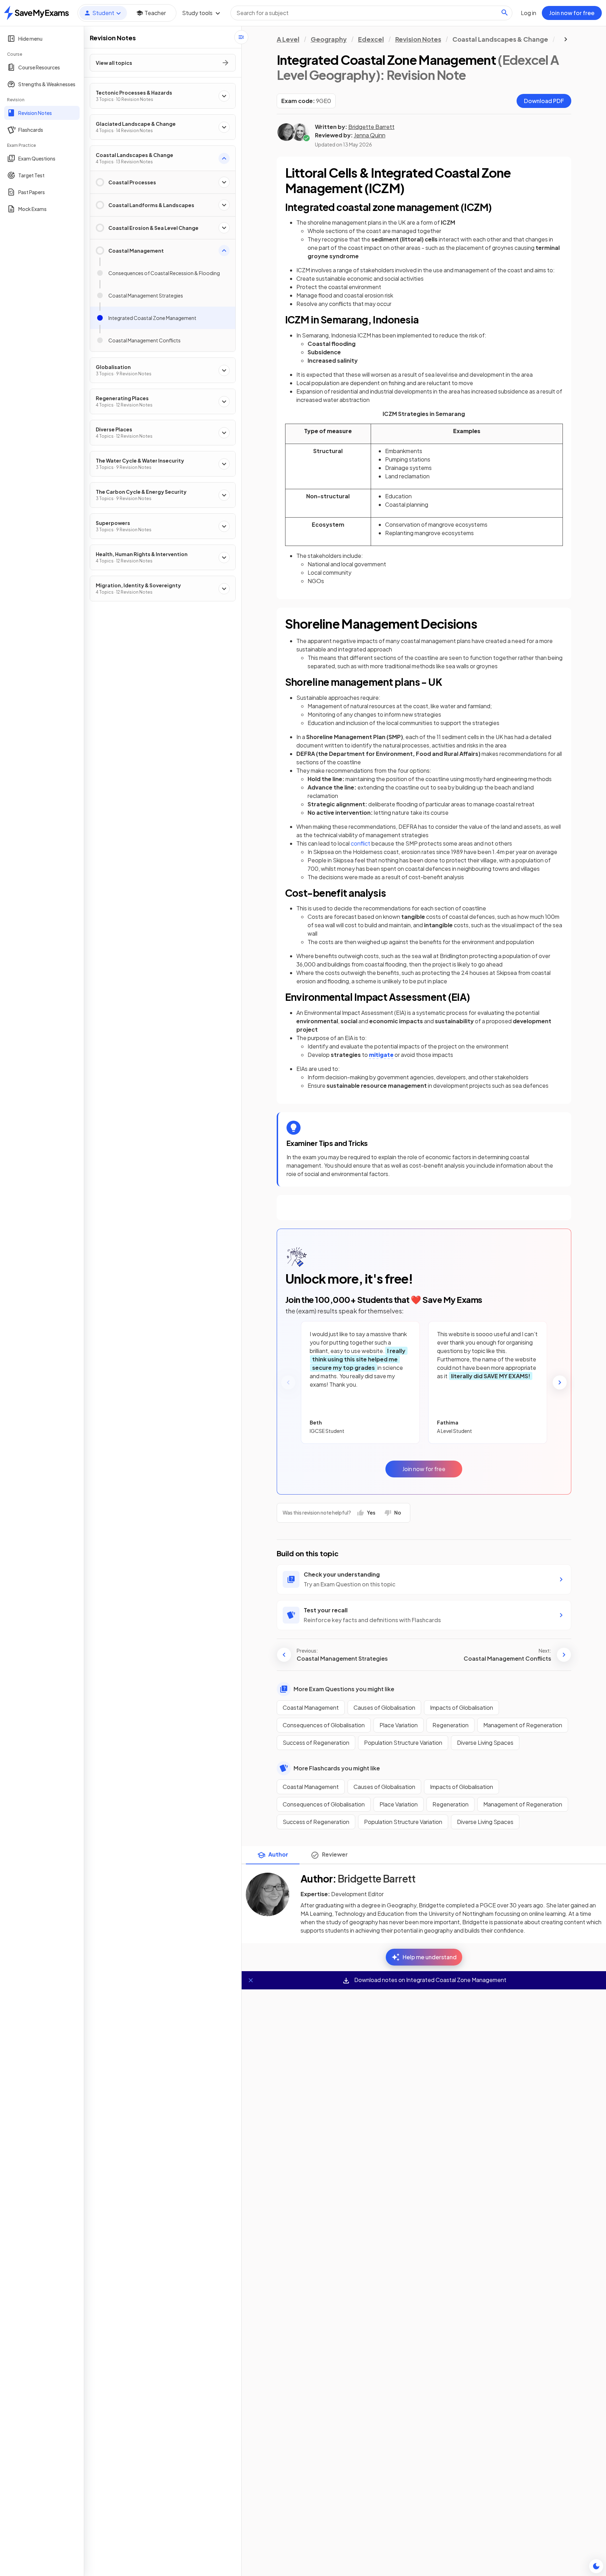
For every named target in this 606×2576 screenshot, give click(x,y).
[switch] (596, 2566)
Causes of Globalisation (384, 1707)
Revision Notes (418, 39)
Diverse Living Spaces (485, 1743)
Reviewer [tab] (335, 1854)
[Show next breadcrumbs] (566, 39)
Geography (329, 39)
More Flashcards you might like (337, 1768)
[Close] (251, 1980)
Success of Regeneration (316, 1743)
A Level (288, 39)
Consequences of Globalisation (324, 1725)
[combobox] (371, 13)
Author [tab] (278, 1854)
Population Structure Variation (403, 1743)
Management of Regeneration (523, 1725)
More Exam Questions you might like (344, 1689)
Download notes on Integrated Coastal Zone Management (430, 1980)
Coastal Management (311, 1707)
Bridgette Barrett (371, 127)
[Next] (560, 1382)
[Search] (505, 13)
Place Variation (399, 1725)
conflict (361, 843)
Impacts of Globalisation (462, 1707)
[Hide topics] (241, 37)
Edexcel (371, 39)
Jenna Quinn (370, 135)
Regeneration (450, 1725)
